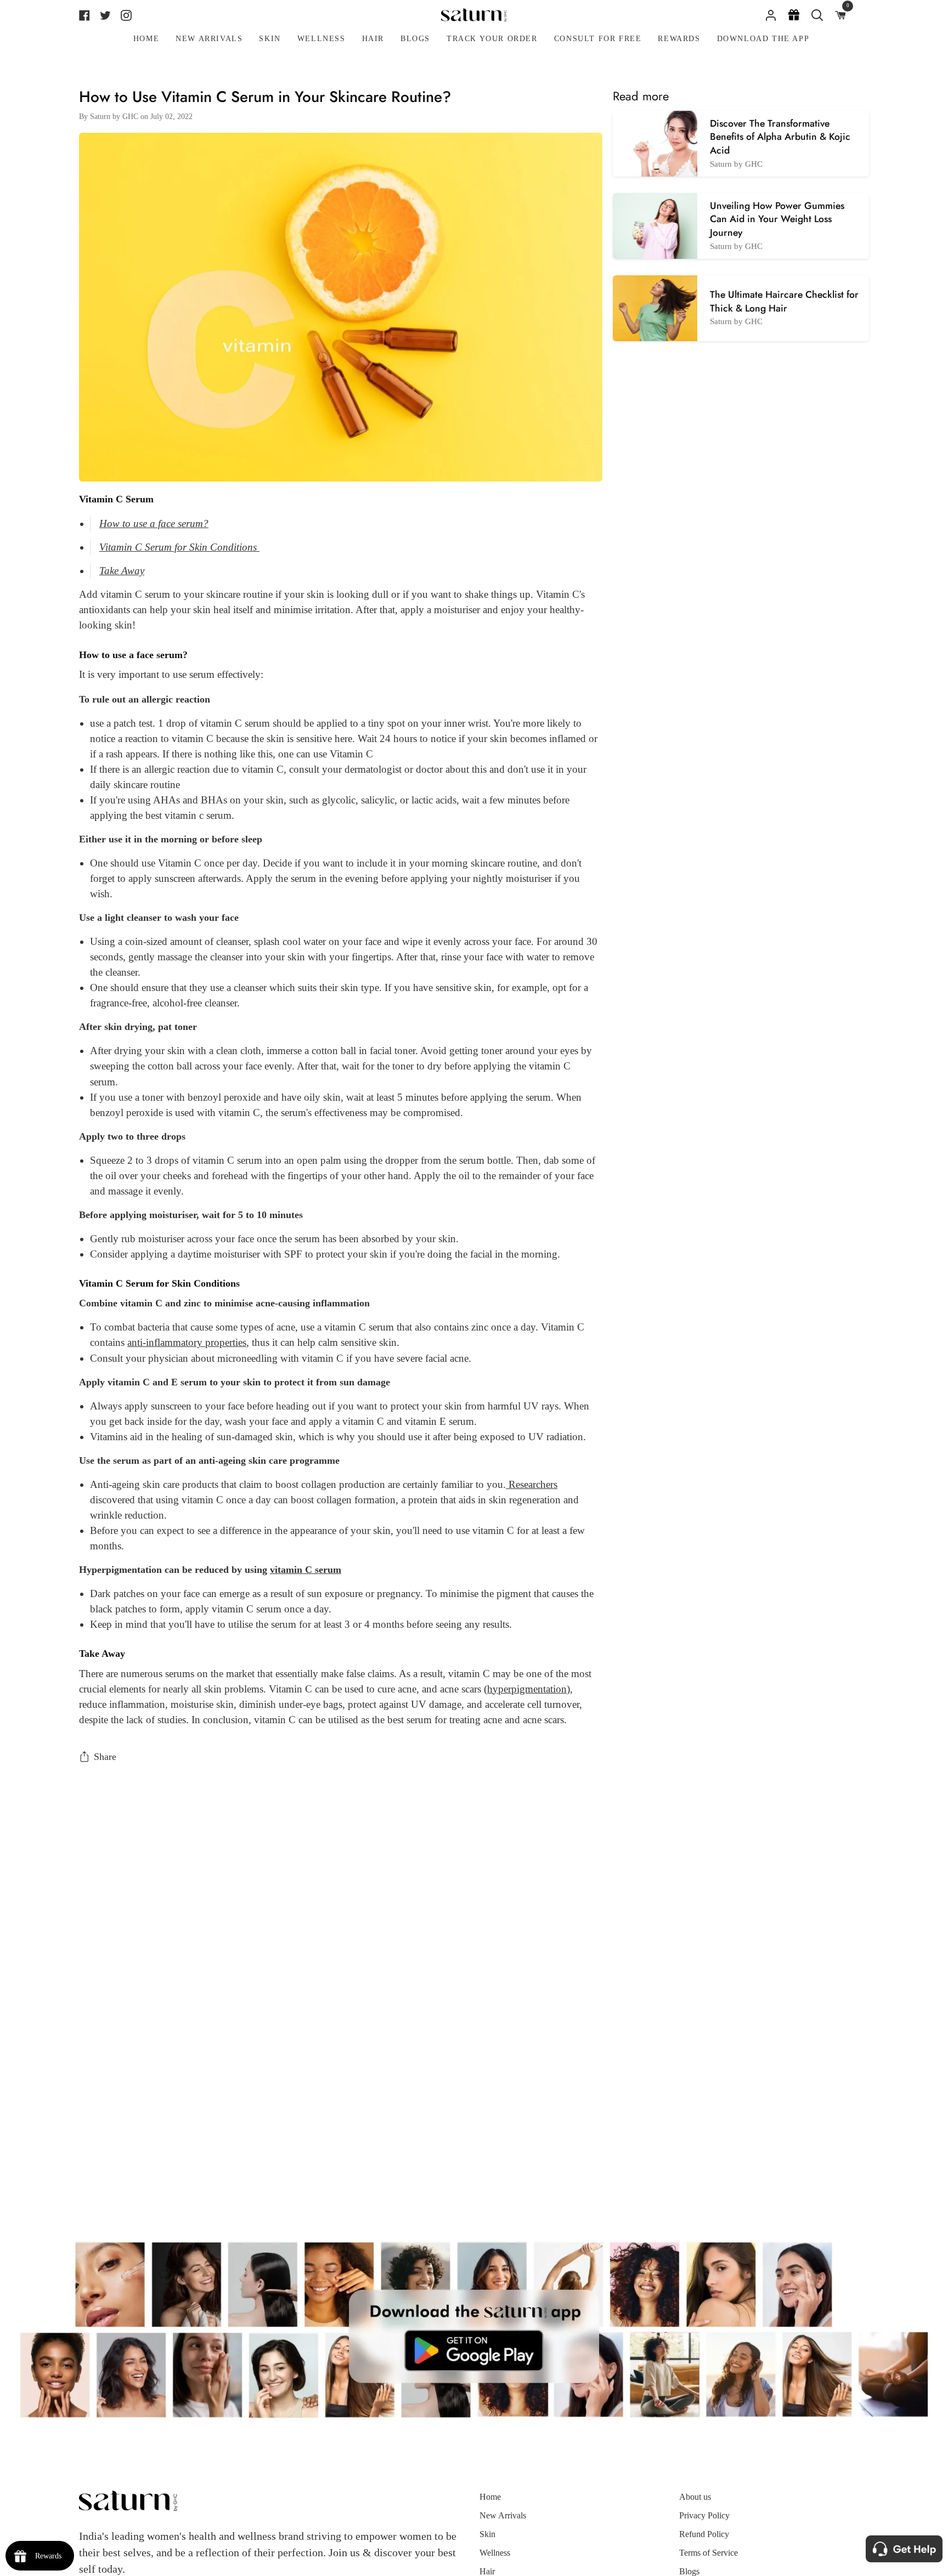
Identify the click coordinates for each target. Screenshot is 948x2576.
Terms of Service (709, 2553)
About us (695, 2497)
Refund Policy (704, 2534)
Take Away (122, 571)
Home (490, 2497)
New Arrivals (503, 2515)
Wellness (495, 2553)
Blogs (689, 2571)
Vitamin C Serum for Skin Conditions (179, 547)
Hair (487, 2571)
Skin (487, 2534)
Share (105, 1757)
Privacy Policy (704, 2515)
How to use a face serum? (154, 523)
